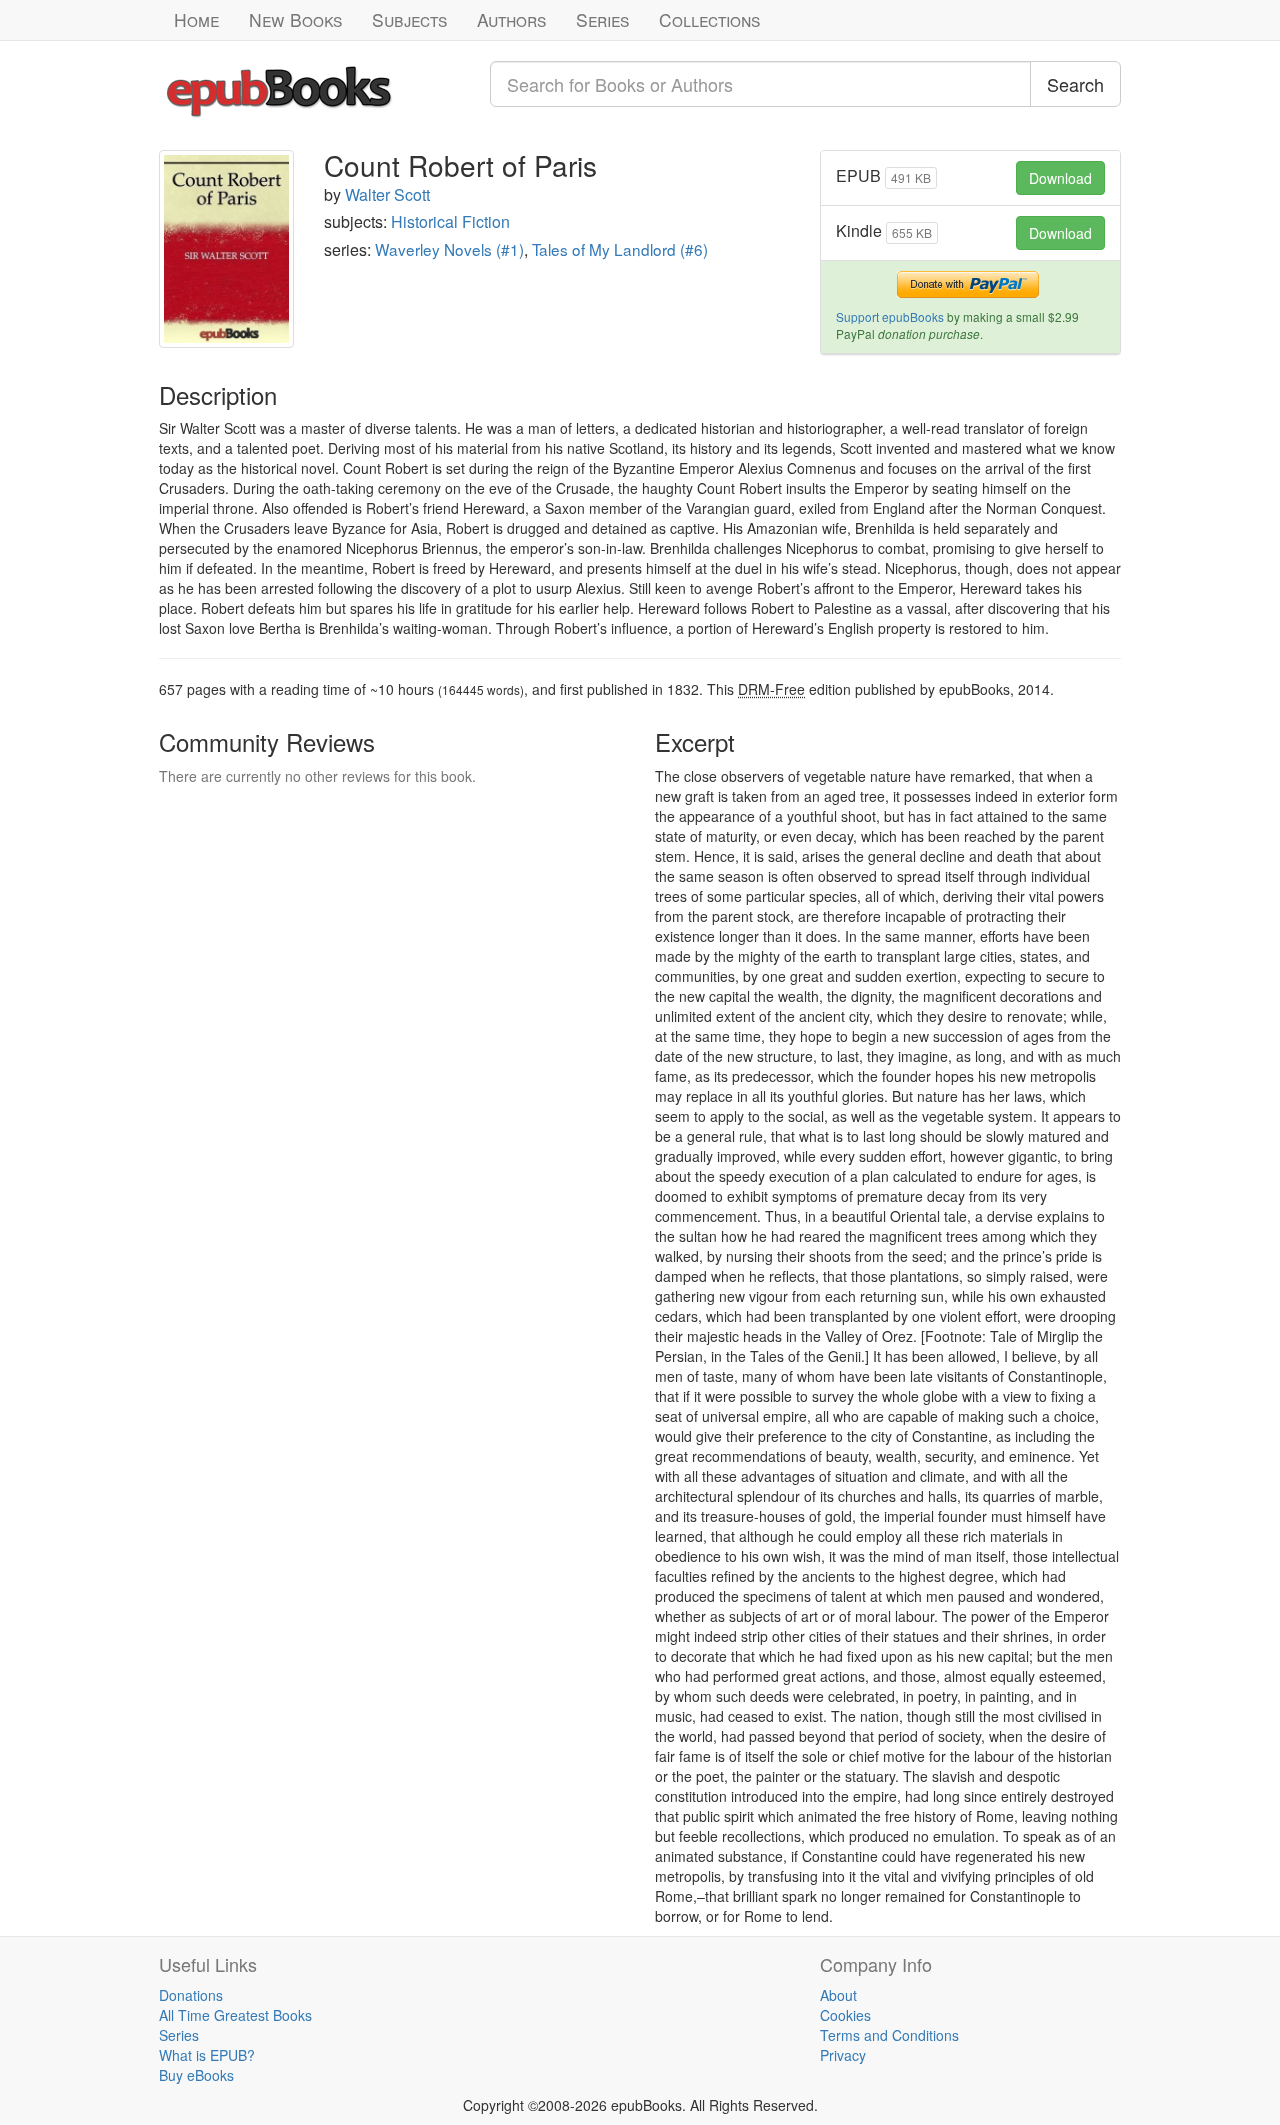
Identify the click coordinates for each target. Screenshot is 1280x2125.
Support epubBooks (890, 316)
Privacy (843, 2055)
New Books (295, 19)
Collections (709, 19)
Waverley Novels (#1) (449, 249)
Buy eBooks (196, 2075)
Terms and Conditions (889, 2035)
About (838, 1995)
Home (196, 19)
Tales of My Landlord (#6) (620, 249)
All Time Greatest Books (235, 2015)
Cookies (845, 2015)
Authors (511, 19)
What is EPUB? (207, 2055)
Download (1060, 178)
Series (602, 19)
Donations (191, 1995)
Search (1075, 84)
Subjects (409, 19)
